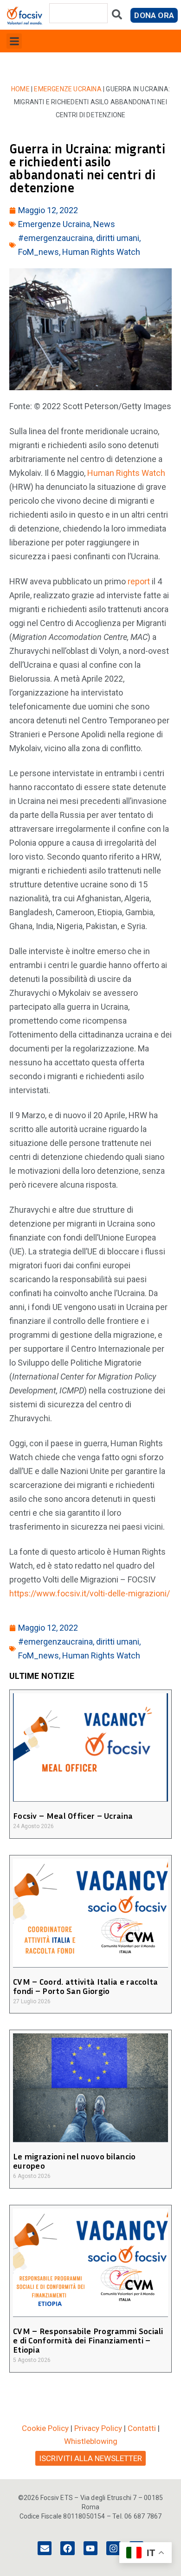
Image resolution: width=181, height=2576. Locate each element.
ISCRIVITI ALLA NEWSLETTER (90, 2458)
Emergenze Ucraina (68, 89)
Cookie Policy (45, 2428)
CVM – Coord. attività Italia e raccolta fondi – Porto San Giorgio (86, 1986)
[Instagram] (113, 2548)
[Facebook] (67, 2548)
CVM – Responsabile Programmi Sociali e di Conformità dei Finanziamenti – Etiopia (88, 2340)
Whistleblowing (91, 2441)
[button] (14, 41)
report (139, 581)
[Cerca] (117, 16)
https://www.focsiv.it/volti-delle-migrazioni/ (90, 1593)
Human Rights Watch (101, 252)
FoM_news (39, 252)
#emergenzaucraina (55, 238)
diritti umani (118, 238)
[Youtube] (90, 2548)
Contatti (142, 2428)
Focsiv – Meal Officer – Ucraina (73, 1816)
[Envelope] (45, 2548)
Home (20, 89)
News (104, 224)
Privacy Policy (98, 2428)
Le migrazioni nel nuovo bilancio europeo (74, 2161)
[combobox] (78, 13)
